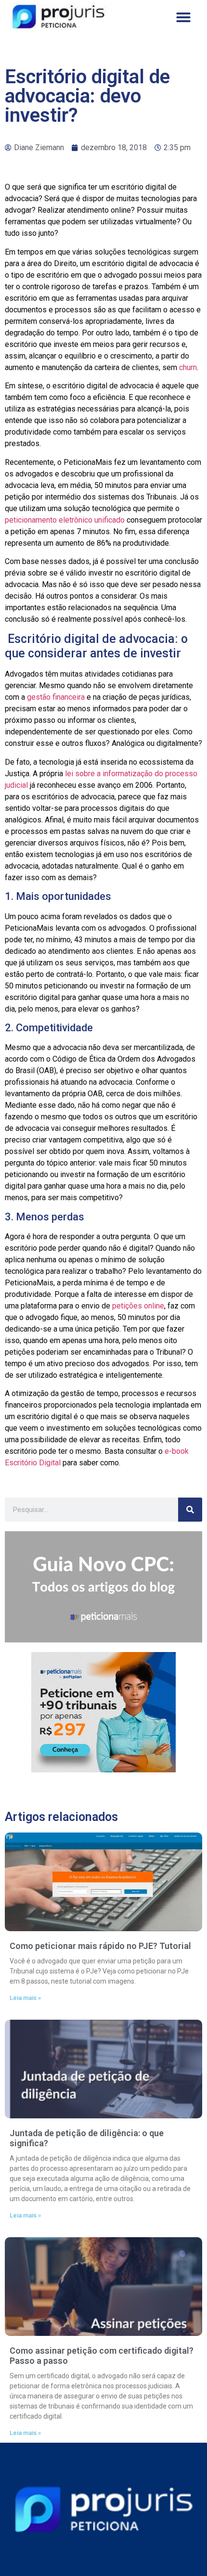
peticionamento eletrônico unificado (65, 520)
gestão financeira (56, 697)
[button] (183, 17)
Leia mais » (25, 1998)
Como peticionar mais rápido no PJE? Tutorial (100, 1946)
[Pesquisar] (190, 1510)
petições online (138, 1306)
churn (188, 367)
